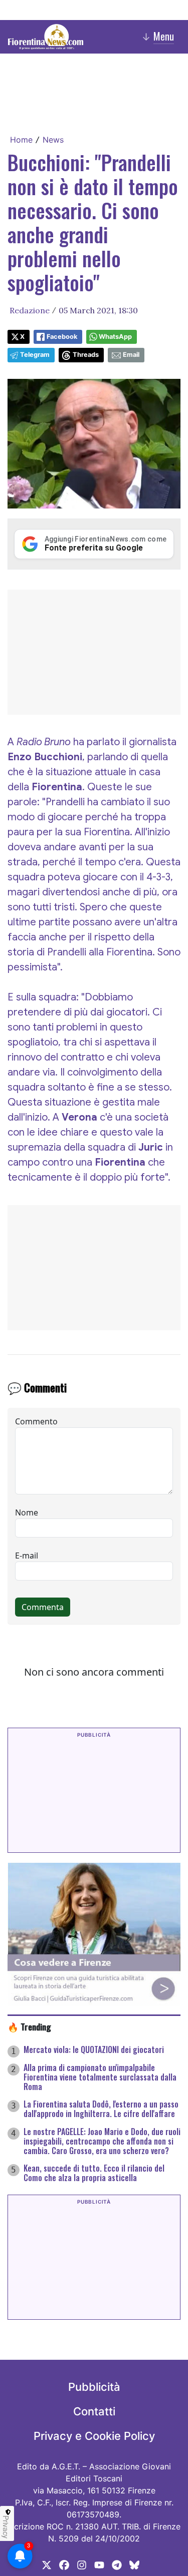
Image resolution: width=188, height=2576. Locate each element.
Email (131, 355)
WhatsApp (115, 337)
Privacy (6, 2527)
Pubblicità (94, 2387)
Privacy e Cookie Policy (94, 2436)
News (53, 140)
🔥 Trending (29, 2026)
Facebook (62, 337)
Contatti (94, 2411)
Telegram (35, 355)
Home (21, 140)
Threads (86, 355)
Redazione (30, 310)
